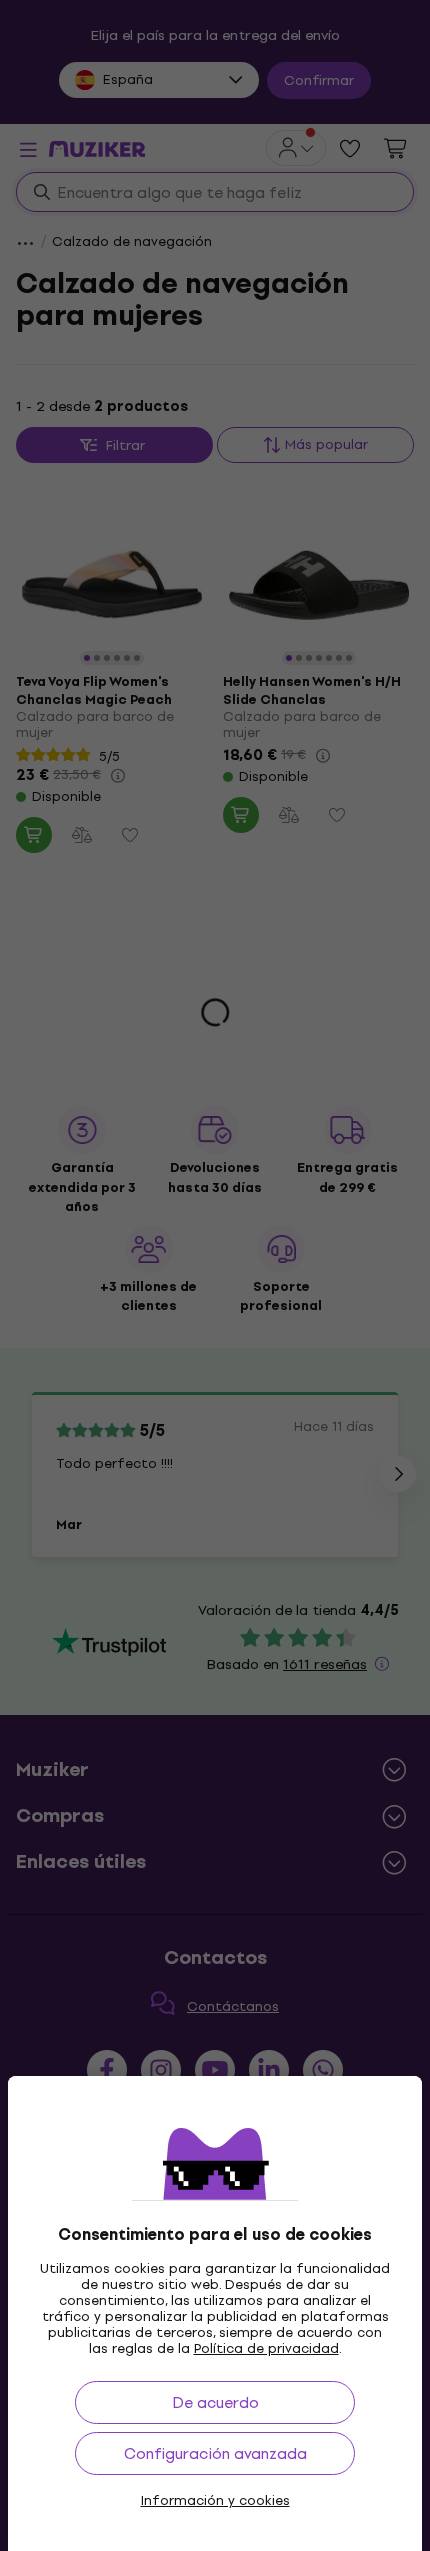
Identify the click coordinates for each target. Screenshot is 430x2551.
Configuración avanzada (215, 2453)
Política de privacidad (266, 2348)
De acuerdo (215, 2402)
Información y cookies (215, 2501)
